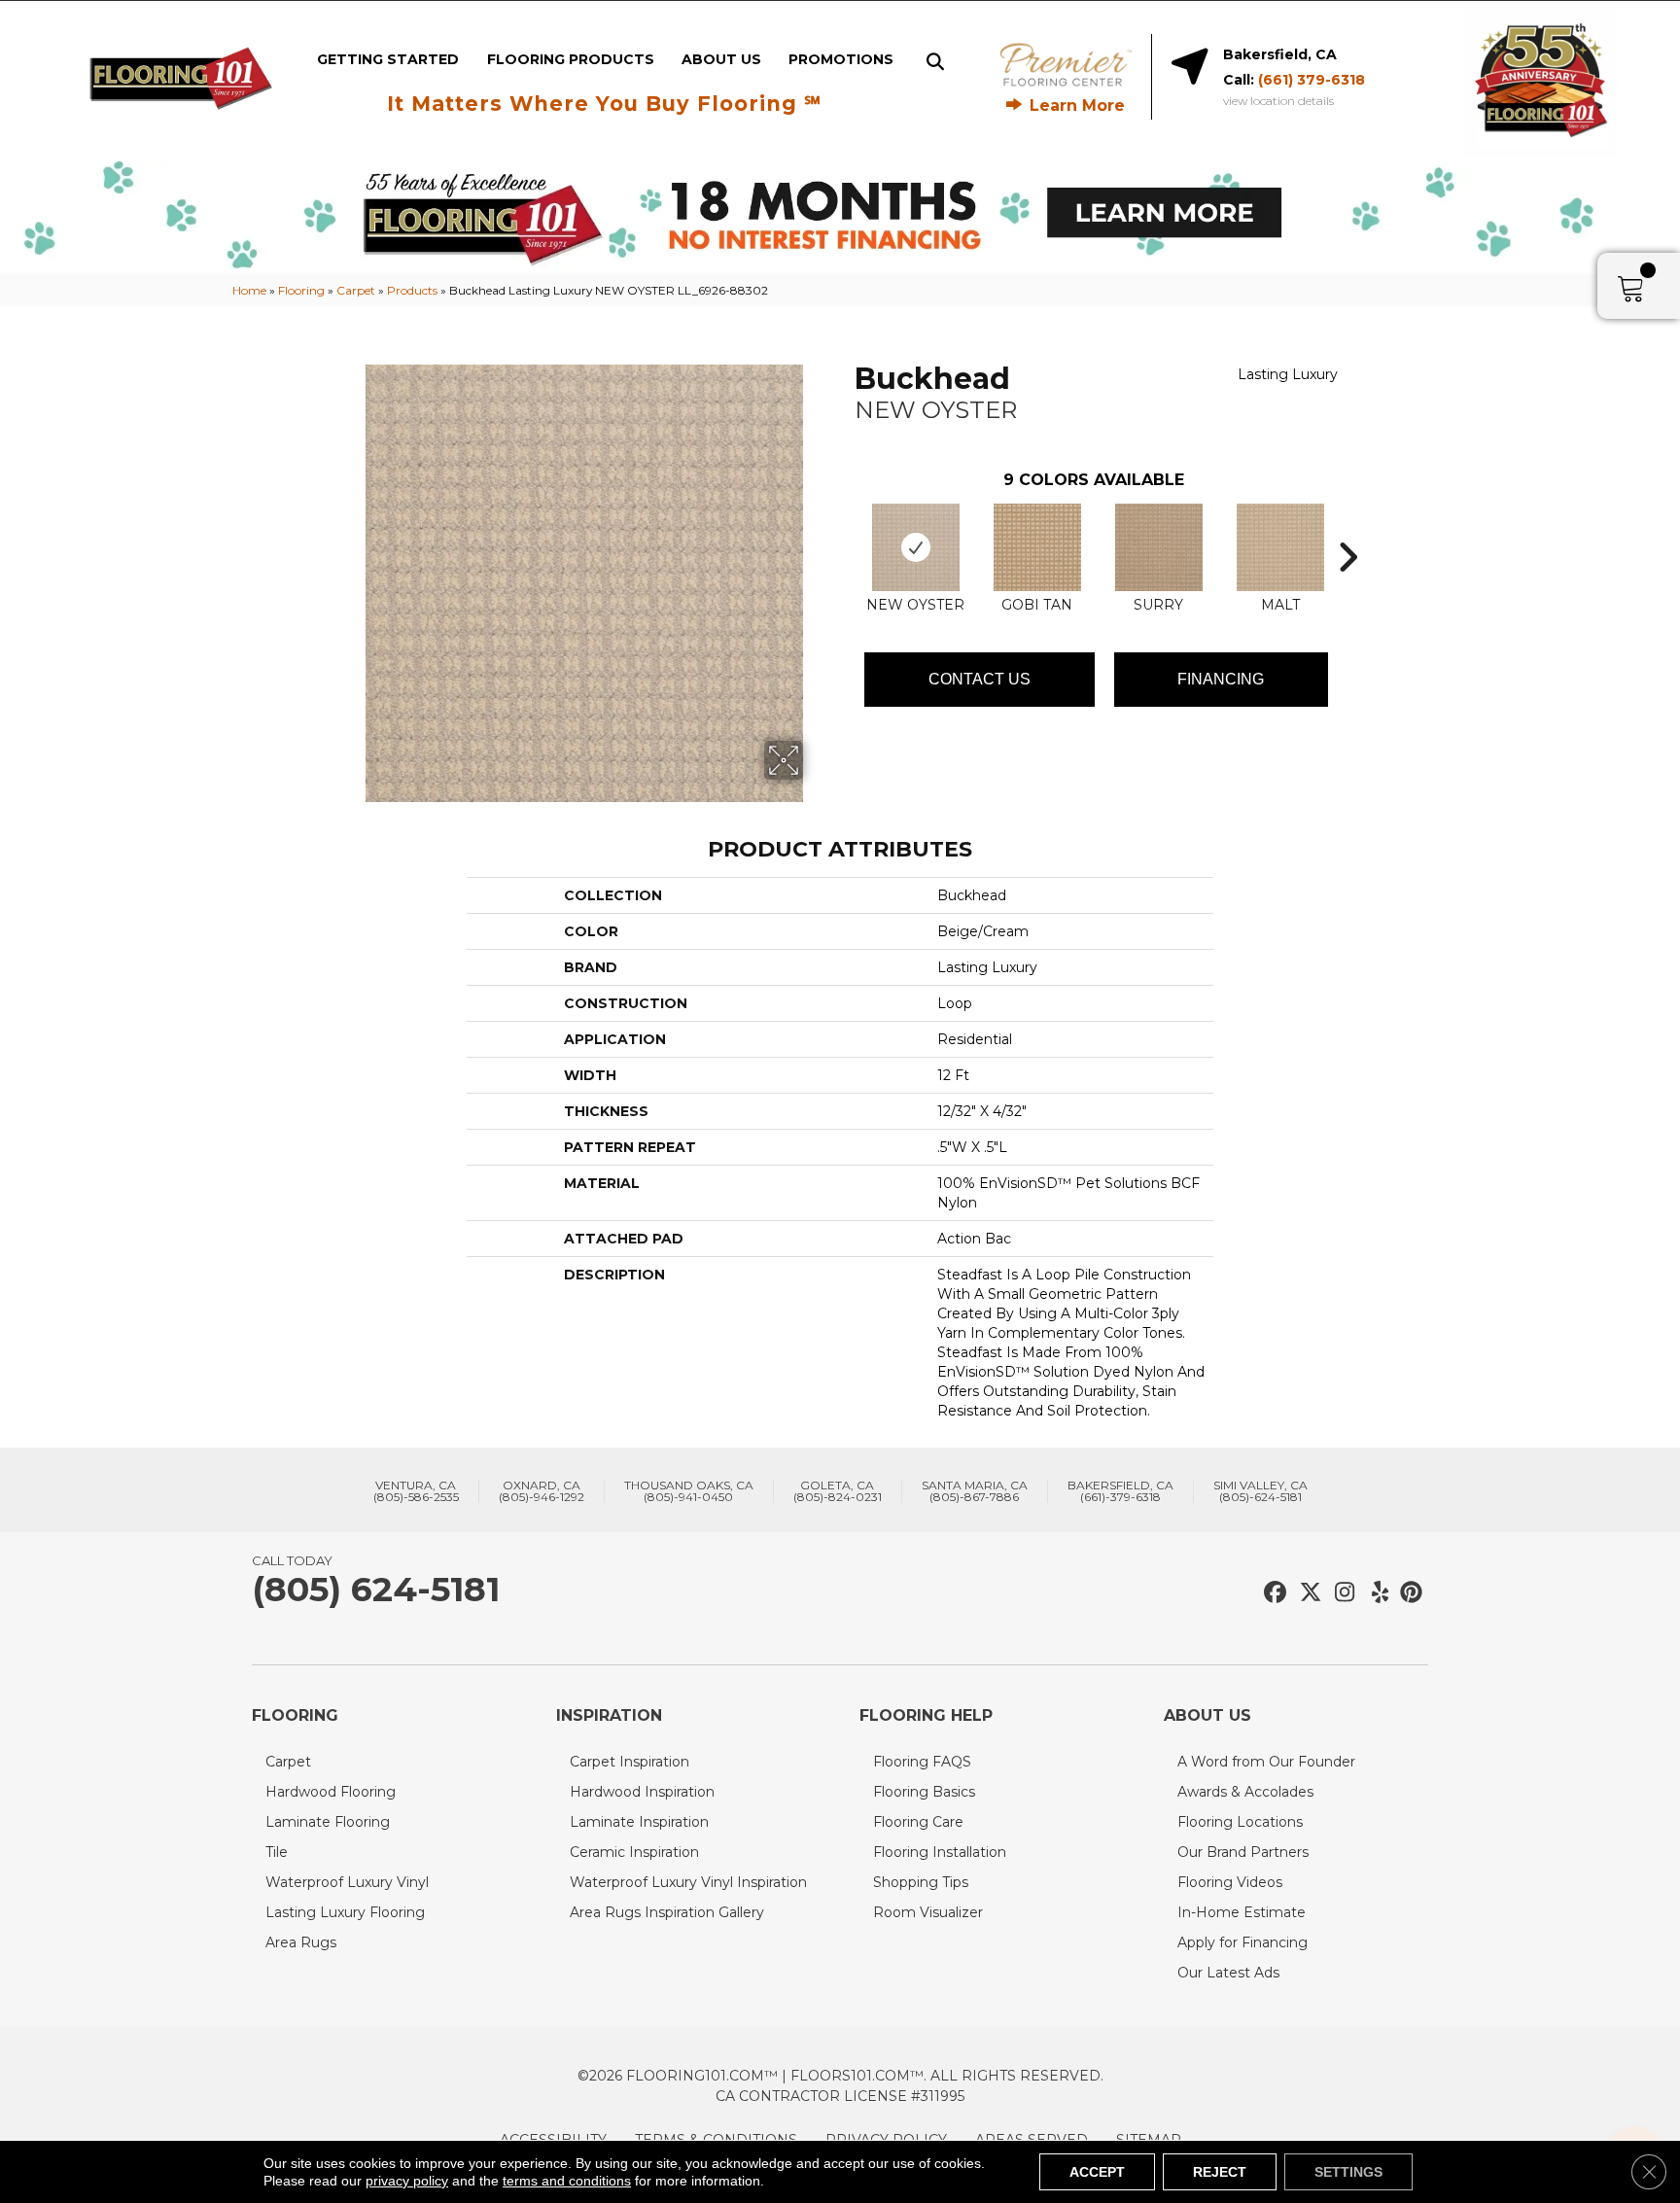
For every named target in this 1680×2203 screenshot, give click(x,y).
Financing (1221, 679)
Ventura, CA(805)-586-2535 (416, 1491)
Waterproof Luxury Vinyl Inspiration (688, 1882)
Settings (1348, 2172)
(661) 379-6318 (1312, 80)
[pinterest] (1408, 1593)
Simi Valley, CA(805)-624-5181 (1260, 1491)
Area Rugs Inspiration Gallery (667, 1912)
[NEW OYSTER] (916, 547)
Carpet (356, 290)
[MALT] (1280, 547)
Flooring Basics (924, 1792)
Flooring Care (918, 1822)
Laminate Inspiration (639, 1822)
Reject (1220, 2172)
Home (249, 290)
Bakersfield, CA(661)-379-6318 (1120, 1491)
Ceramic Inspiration (634, 1852)
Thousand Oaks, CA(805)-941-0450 (689, 1491)
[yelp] (1374, 1593)
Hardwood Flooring (331, 1792)
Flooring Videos (1230, 1882)
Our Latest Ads (1228, 1973)
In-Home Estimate (1242, 1912)
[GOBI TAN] (1037, 547)
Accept (1097, 2172)
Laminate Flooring (328, 1822)
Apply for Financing (1242, 1942)
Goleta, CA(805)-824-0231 (838, 1491)
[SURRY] (1159, 547)
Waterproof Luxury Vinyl (347, 1882)
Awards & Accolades (1245, 1792)
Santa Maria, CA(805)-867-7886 (975, 1491)
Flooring (301, 290)
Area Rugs (301, 1942)
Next (1347, 528)
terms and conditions (567, 2181)
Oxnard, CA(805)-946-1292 (542, 1491)
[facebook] (1272, 1593)
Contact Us (980, 679)
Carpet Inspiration (630, 1762)
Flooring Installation (940, 1852)
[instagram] (1340, 1593)
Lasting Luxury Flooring (345, 1912)
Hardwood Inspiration (642, 1792)
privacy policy (407, 2181)
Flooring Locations (1240, 1822)
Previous (845, 528)
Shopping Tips (921, 1882)
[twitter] (1306, 1593)
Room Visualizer (928, 1912)
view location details (1278, 101)
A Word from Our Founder (1266, 1762)
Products (412, 290)
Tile (277, 1852)
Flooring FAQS (922, 1762)
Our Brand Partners (1243, 1852)
